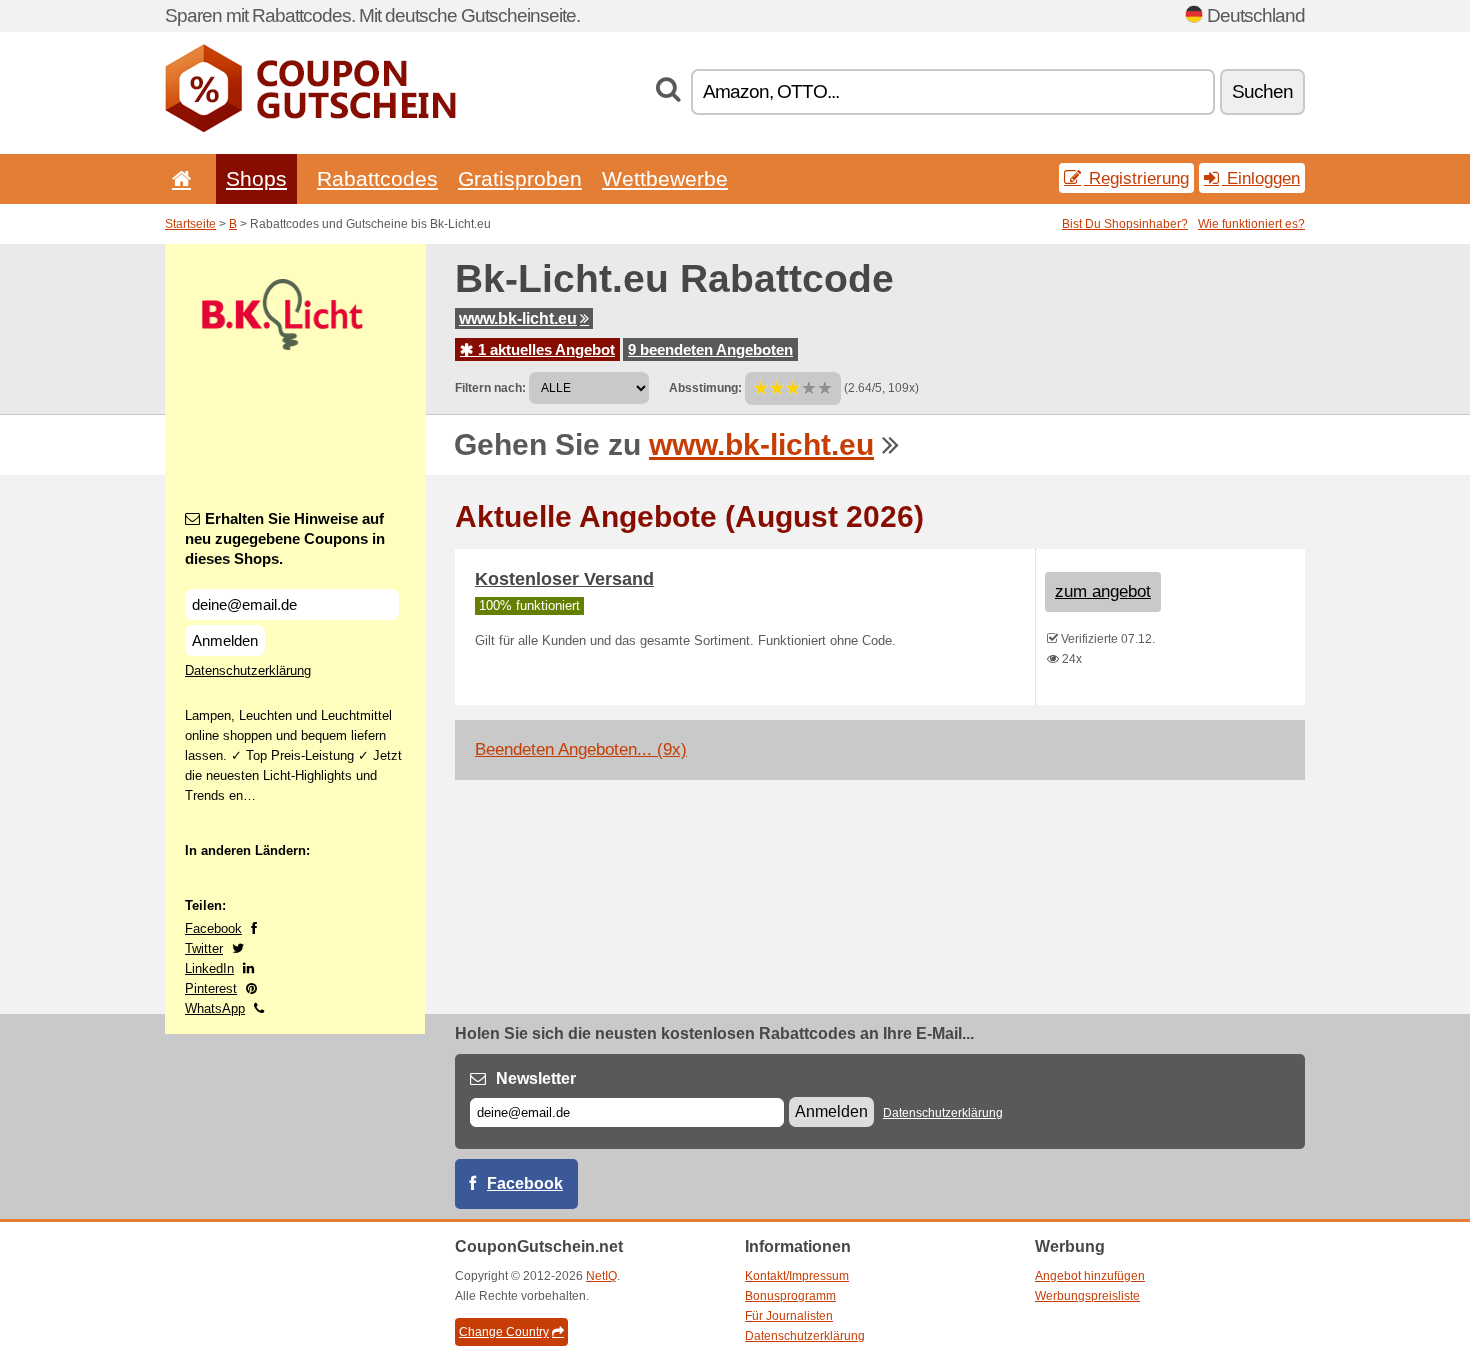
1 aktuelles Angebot (544, 349)
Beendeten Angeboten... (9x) (581, 749)
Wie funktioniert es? (1251, 224)
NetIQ (601, 1276)
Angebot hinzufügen (1090, 1276)
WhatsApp (215, 1008)
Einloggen (1261, 178)
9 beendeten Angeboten (710, 349)
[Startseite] (178, 178)
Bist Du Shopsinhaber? (1125, 224)
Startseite (190, 224)
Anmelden (225, 640)
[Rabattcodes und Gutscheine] (310, 128)
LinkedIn (209, 968)
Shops (256, 178)
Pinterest (211, 988)
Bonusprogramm (790, 1296)
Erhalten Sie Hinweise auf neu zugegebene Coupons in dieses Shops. (285, 538)
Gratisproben (520, 178)
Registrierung (1136, 178)
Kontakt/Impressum (797, 1276)
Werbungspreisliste (1087, 1296)
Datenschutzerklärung (248, 670)
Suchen (1262, 91)
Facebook (213, 928)
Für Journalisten (789, 1316)
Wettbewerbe (665, 178)
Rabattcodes (377, 178)
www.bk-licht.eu (518, 318)
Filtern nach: (490, 388)
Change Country (504, 1332)
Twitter (204, 948)
